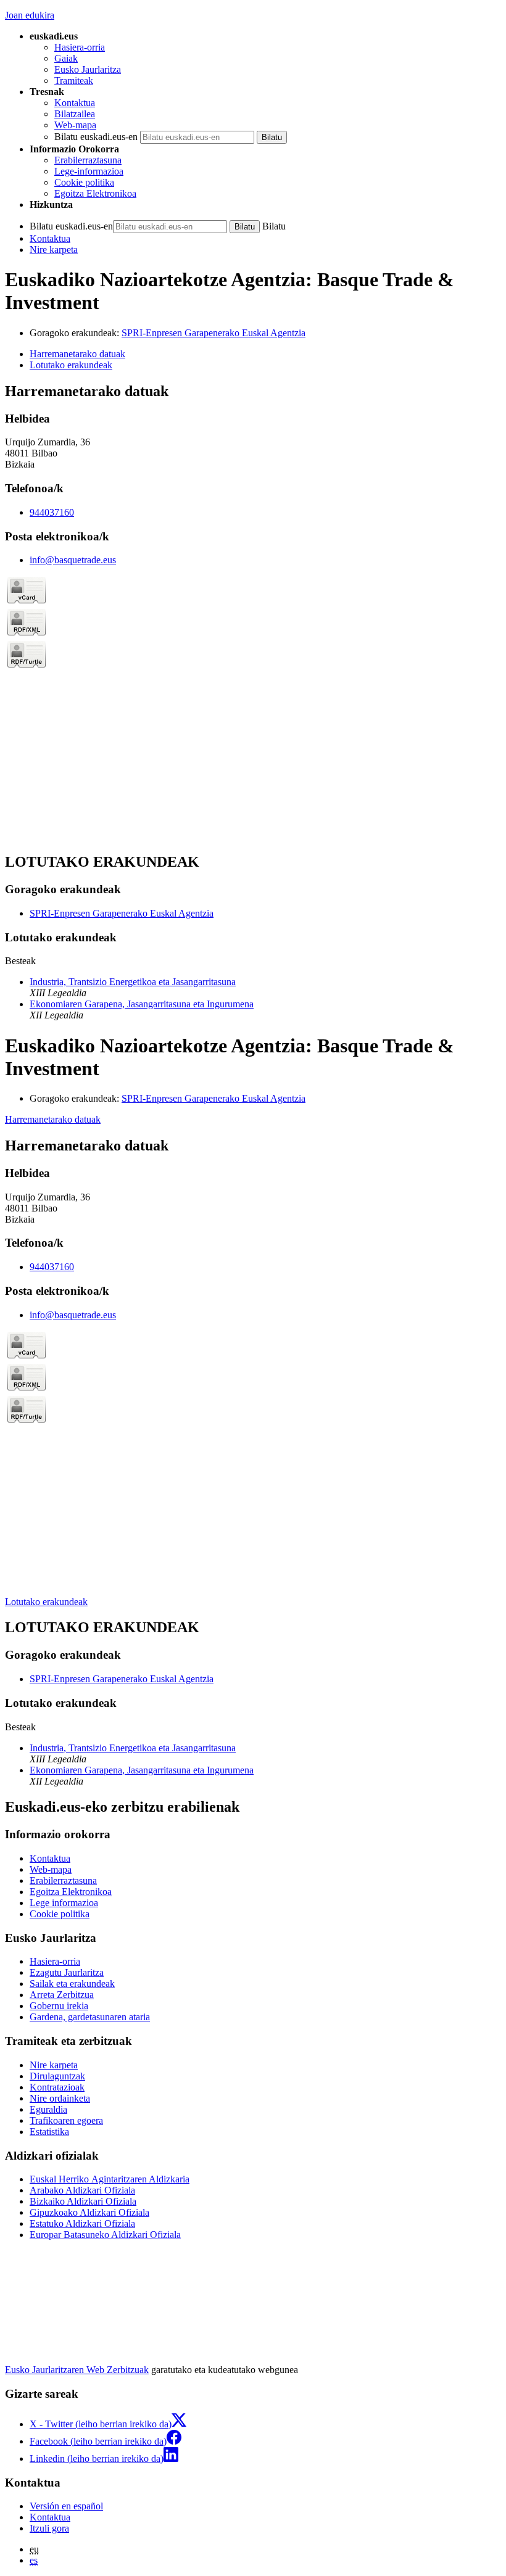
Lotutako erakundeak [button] (71, 365)
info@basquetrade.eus (73, 560)
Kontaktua (75, 103)
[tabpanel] (253, 613)
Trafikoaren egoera (66, 2120)
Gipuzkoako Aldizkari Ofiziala (89, 2212)
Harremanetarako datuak (53, 1119)
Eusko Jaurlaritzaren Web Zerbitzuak (77, 2370)
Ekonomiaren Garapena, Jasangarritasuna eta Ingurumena (142, 1004)
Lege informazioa (64, 1903)
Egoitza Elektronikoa (95, 193)
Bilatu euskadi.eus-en (96, 137)
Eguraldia (48, 2109)
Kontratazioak (57, 2087)
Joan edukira (30, 15)
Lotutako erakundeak (46, 1602)
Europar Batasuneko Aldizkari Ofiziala (105, 2235)
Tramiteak (74, 80)
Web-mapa (75, 125)
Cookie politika (84, 182)
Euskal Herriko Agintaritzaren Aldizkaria (110, 2179)
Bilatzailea (75, 114)
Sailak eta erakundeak (72, 1984)
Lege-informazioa (89, 171)
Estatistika (49, 2132)
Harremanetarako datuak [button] (77, 354)
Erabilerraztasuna (88, 160)
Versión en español (66, 2506)
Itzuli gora (49, 2528)
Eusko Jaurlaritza (88, 69)
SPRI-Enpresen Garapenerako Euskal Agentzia (214, 333)
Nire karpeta (54, 250)
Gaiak (66, 58)
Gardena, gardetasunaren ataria (90, 2017)
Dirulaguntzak (57, 2076)
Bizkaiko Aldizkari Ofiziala (83, 2201)
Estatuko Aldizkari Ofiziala (82, 2223)
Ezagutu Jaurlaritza (67, 1972)
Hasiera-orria (80, 47)
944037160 (52, 512)
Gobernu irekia (59, 2006)
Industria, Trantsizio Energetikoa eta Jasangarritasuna (133, 982)
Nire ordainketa (60, 2098)
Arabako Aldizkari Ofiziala (82, 2190)
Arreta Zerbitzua (62, 1995)
